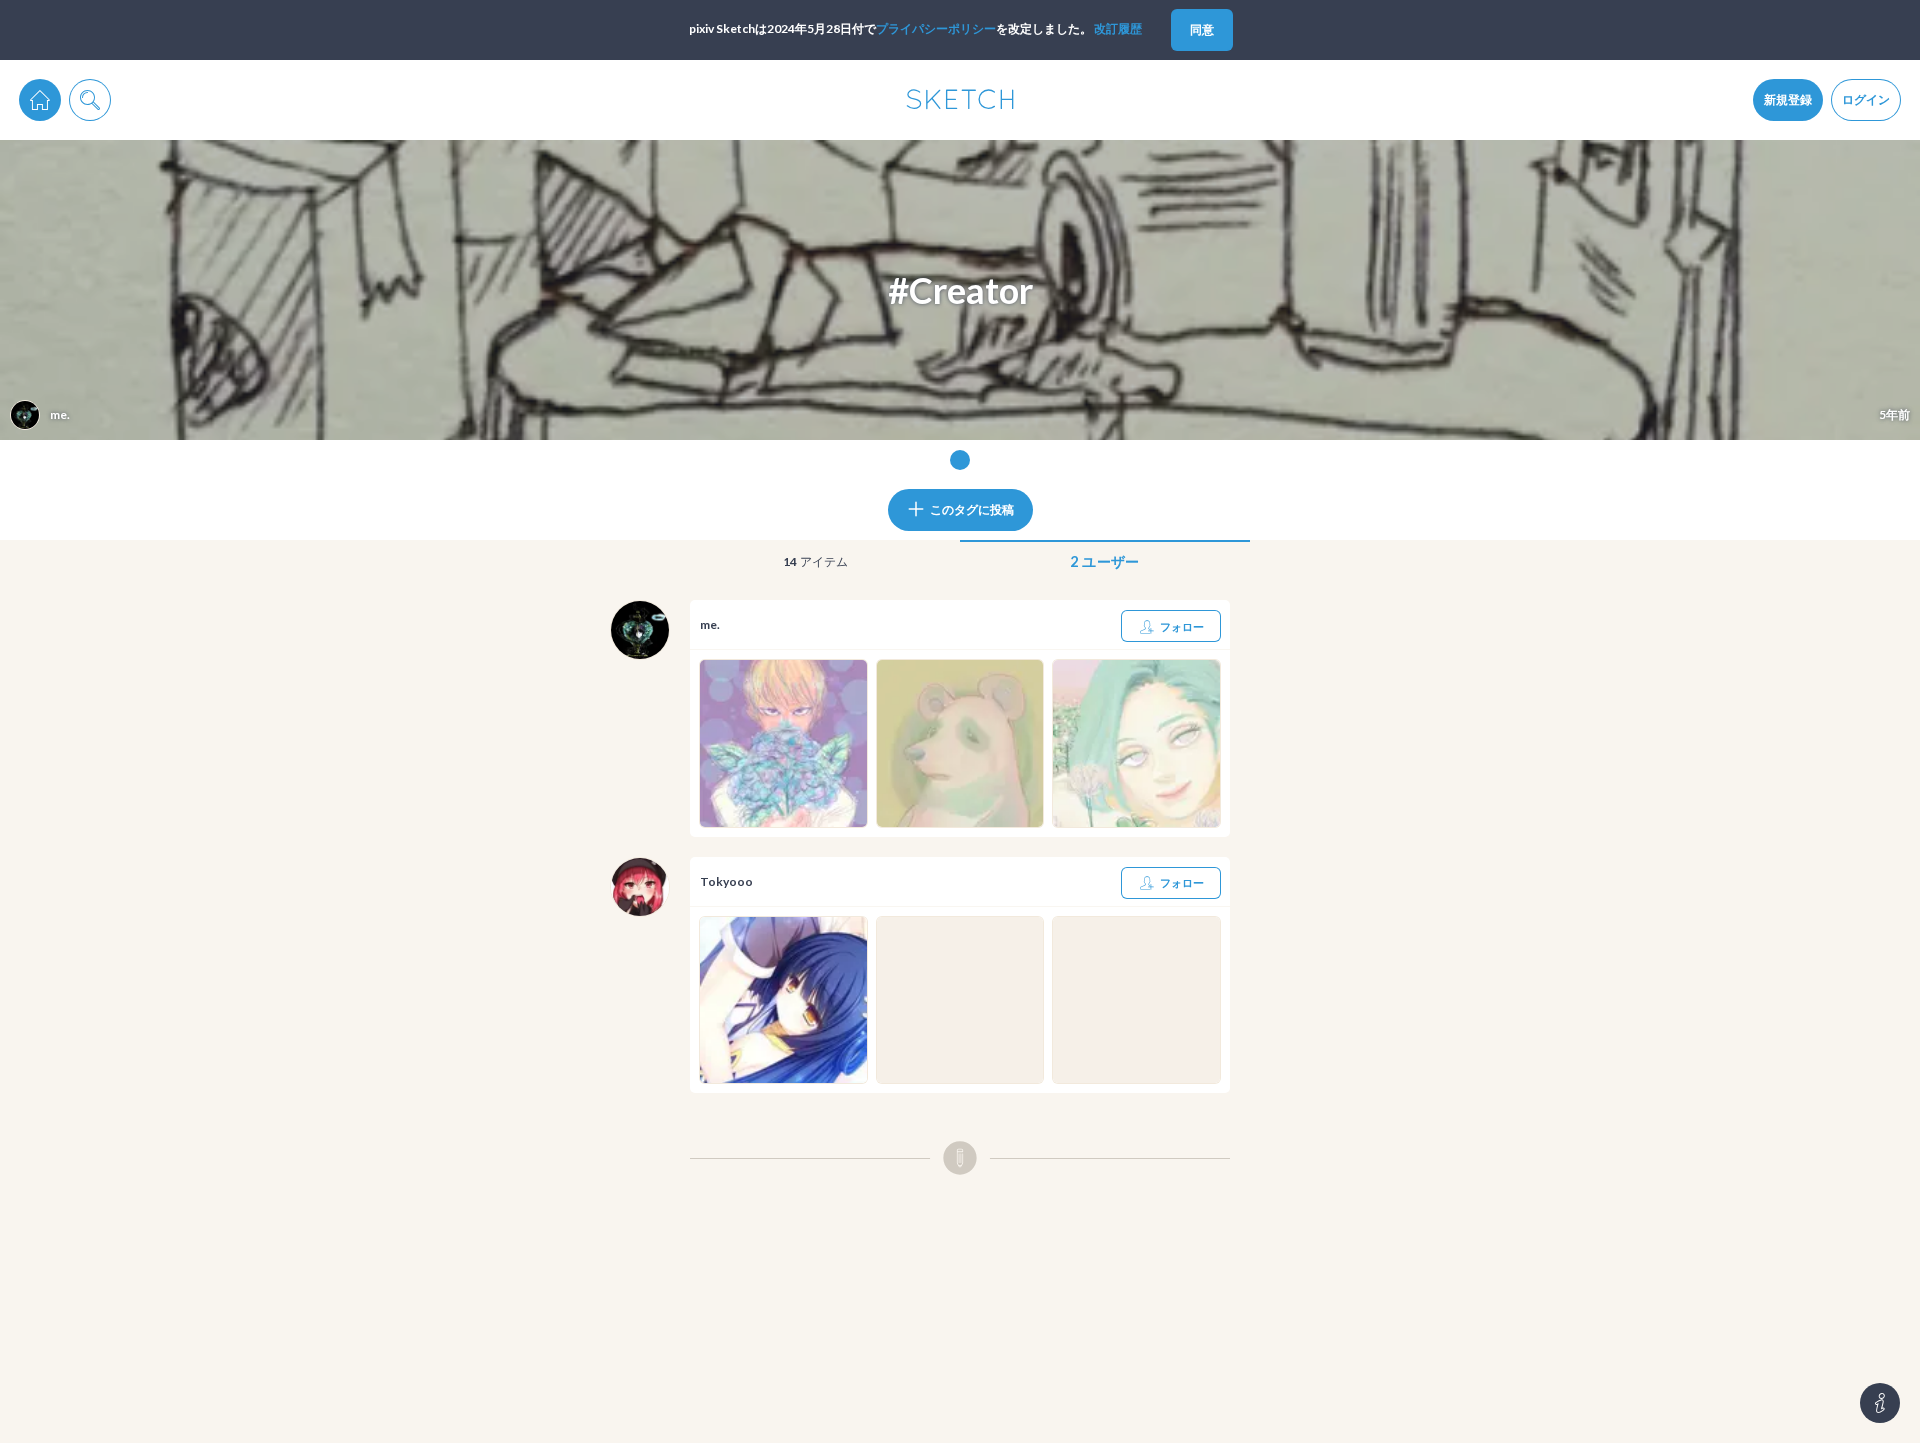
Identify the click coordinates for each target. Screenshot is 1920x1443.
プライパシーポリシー (936, 28)
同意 (1202, 29)
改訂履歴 (1118, 28)
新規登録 (1788, 99)
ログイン (1866, 99)
